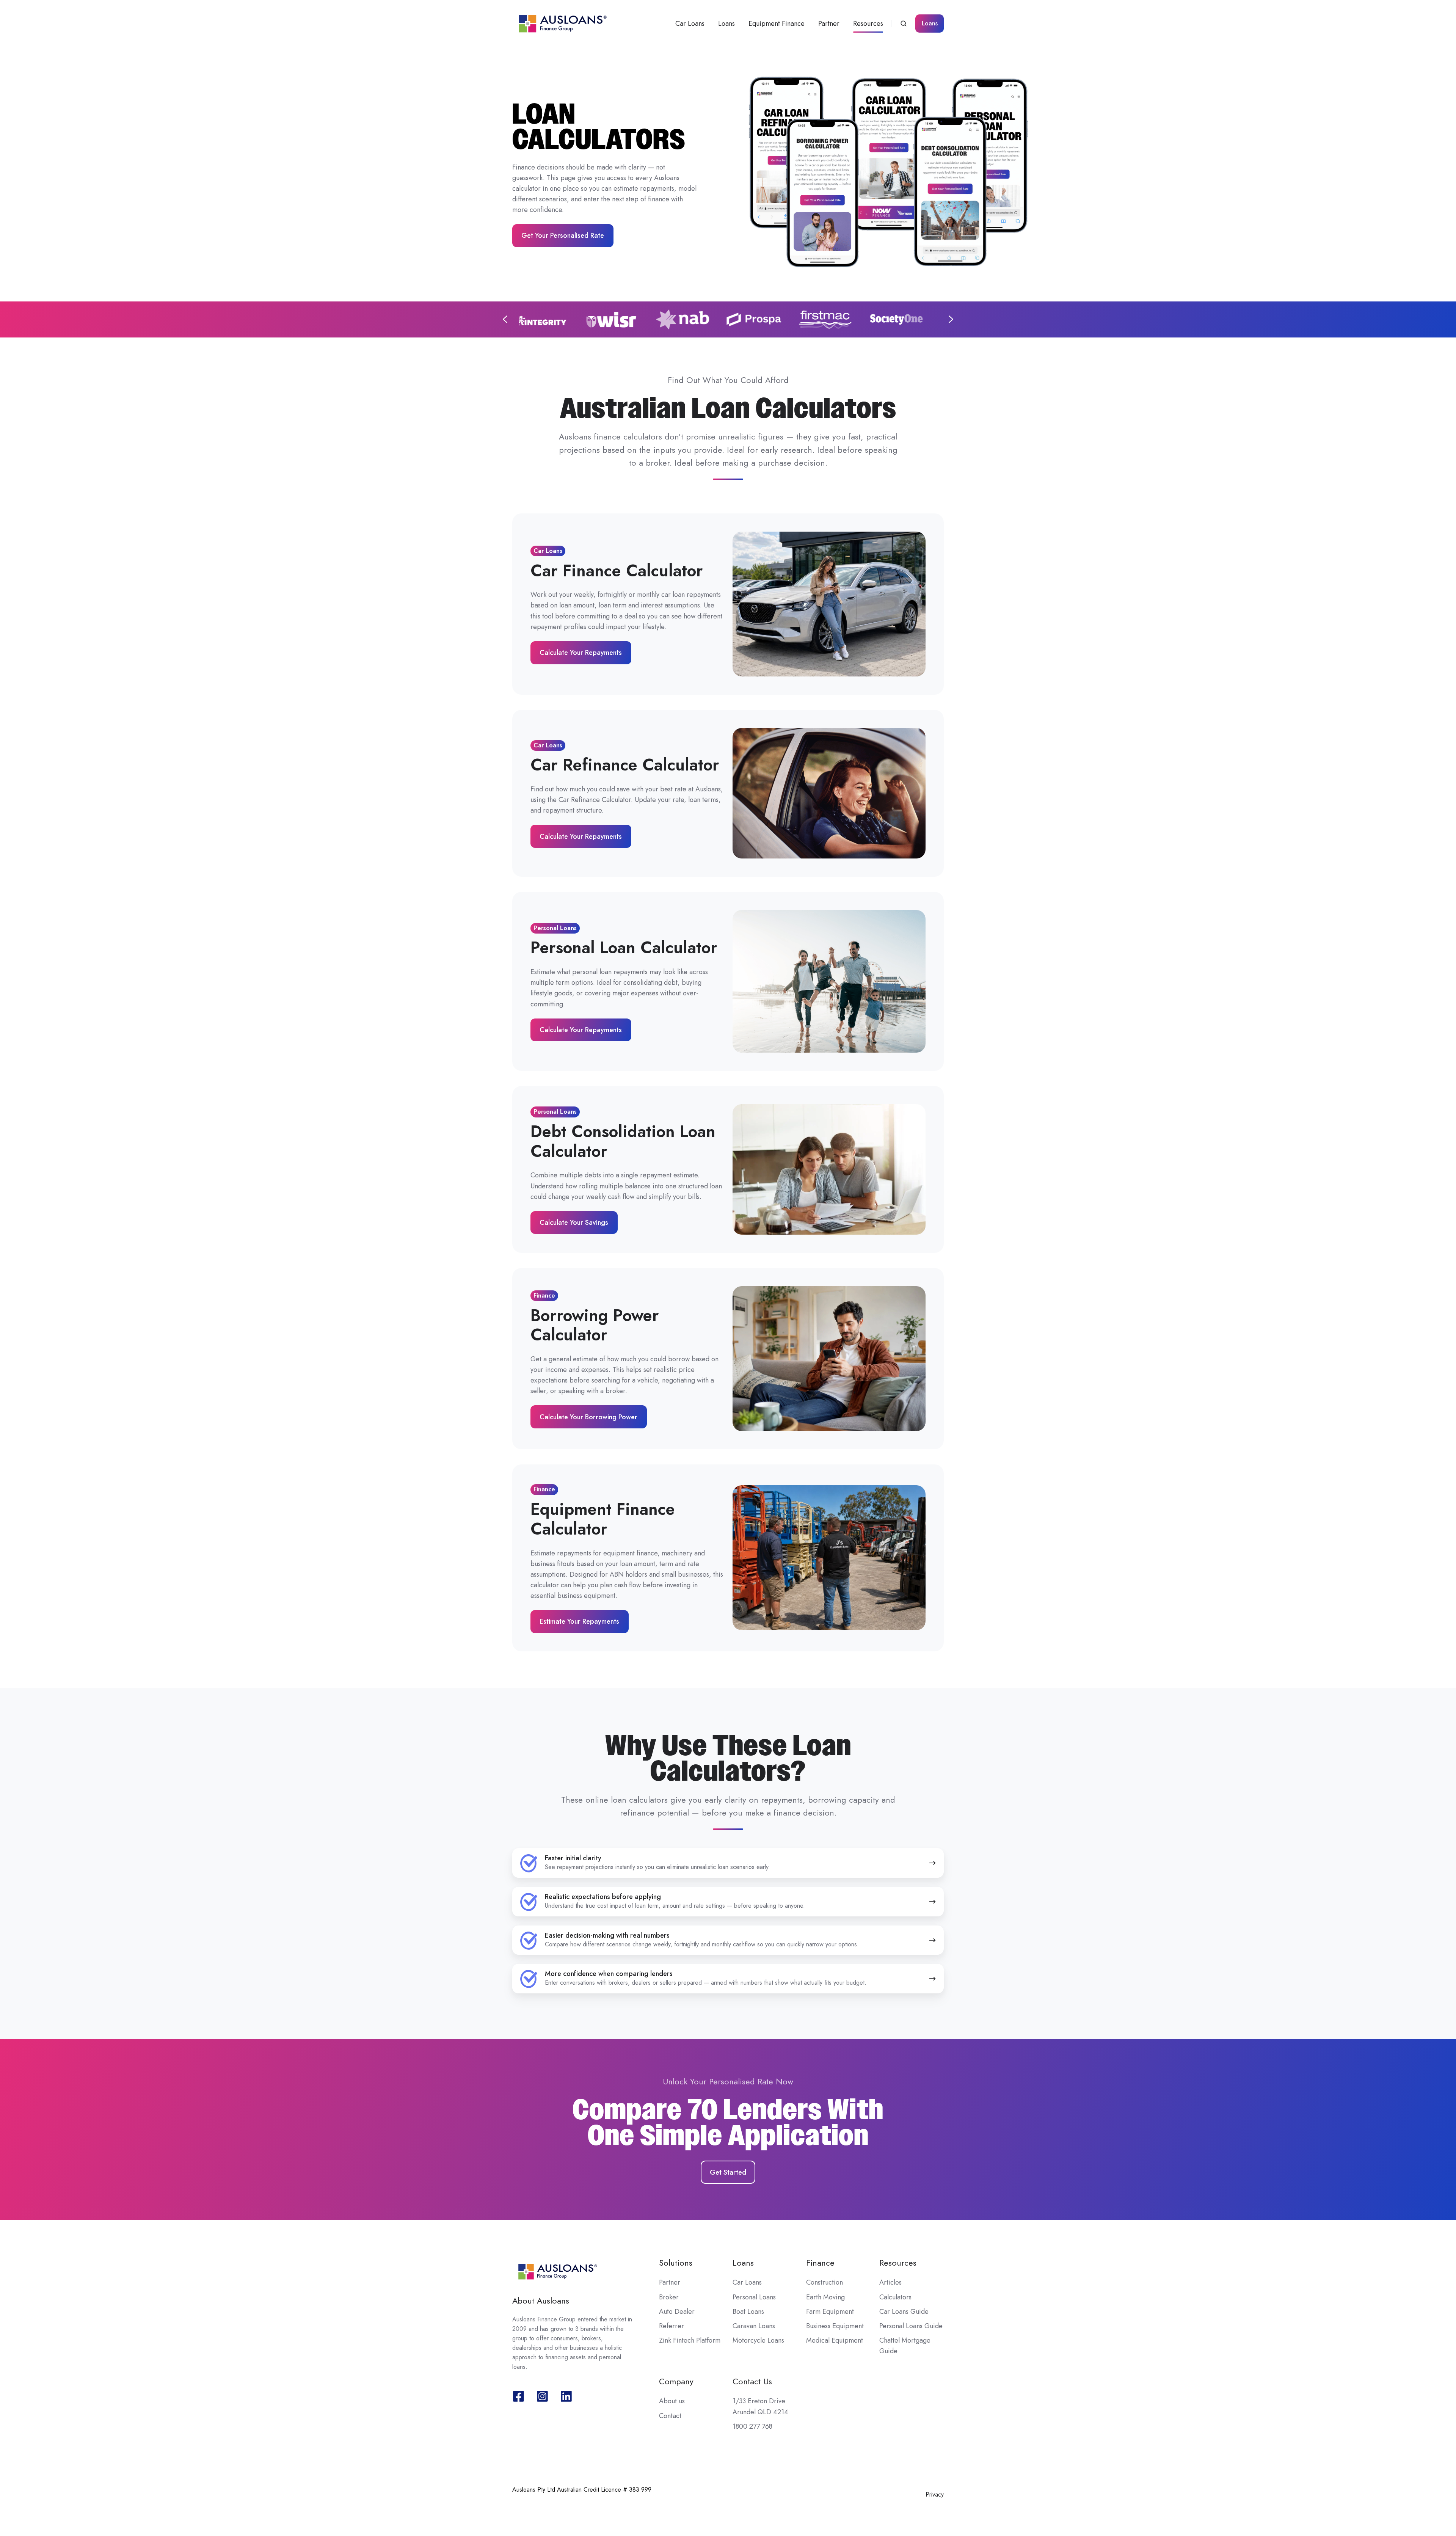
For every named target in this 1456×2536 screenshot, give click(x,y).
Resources (868, 24)
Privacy (935, 2494)
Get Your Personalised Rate (563, 235)
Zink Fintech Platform (690, 2340)
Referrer (672, 2326)
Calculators (895, 2297)
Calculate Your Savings (574, 1222)
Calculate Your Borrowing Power (588, 1417)
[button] (904, 24)
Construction (824, 2282)
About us (672, 2401)
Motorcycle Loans (758, 2340)
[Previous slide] (505, 319)
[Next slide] (951, 319)
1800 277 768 (752, 2426)
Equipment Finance (777, 24)
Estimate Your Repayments (579, 1621)
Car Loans (690, 24)
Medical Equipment (835, 2340)
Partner (829, 24)
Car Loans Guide (904, 2312)
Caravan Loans (754, 2326)
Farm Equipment (830, 2312)
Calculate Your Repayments (581, 653)
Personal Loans (754, 2297)
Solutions (676, 2263)
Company (676, 2381)
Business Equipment (835, 2326)
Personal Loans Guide (911, 2326)
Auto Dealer (677, 2312)
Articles (890, 2282)
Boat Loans (748, 2312)
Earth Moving (825, 2297)
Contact (670, 2416)
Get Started (728, 2172)
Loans (726, 24)
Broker (669, 2297)
